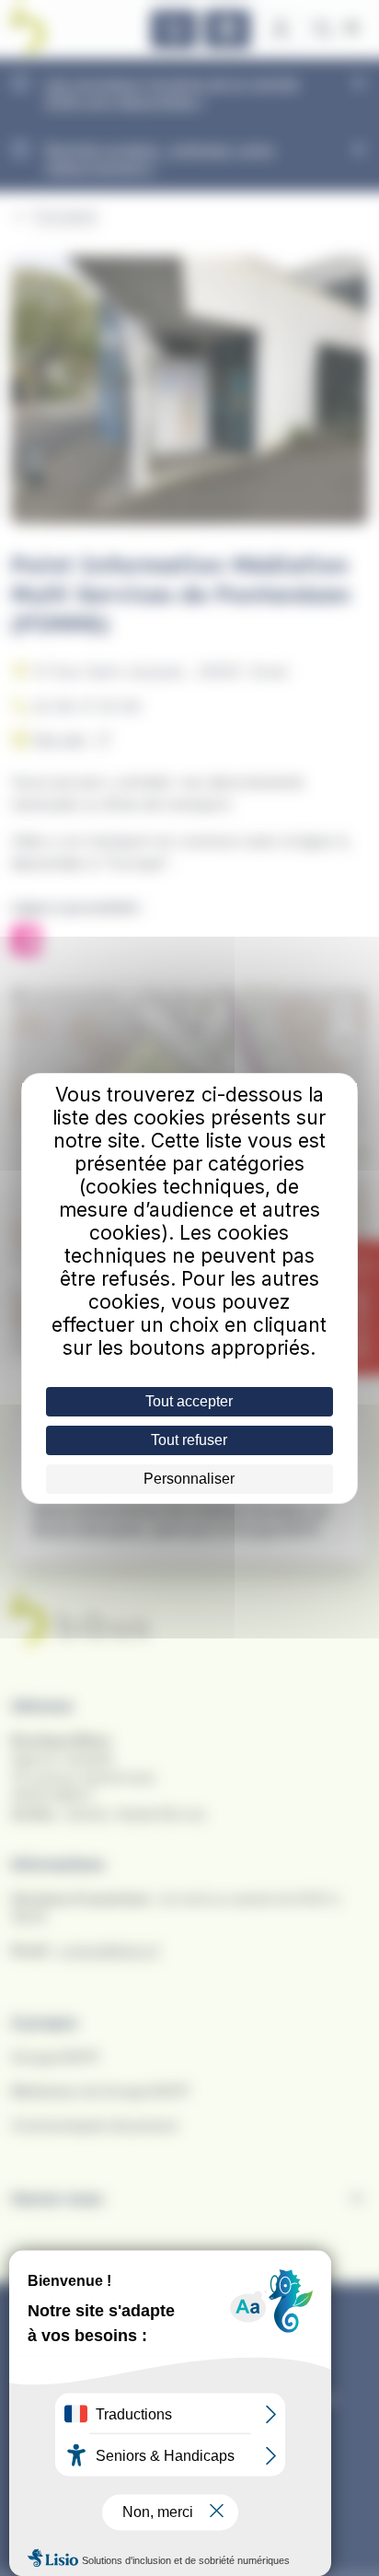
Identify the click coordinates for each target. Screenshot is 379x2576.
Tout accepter (189, 1401)
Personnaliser (189, 1479)
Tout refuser (189, 1440)
